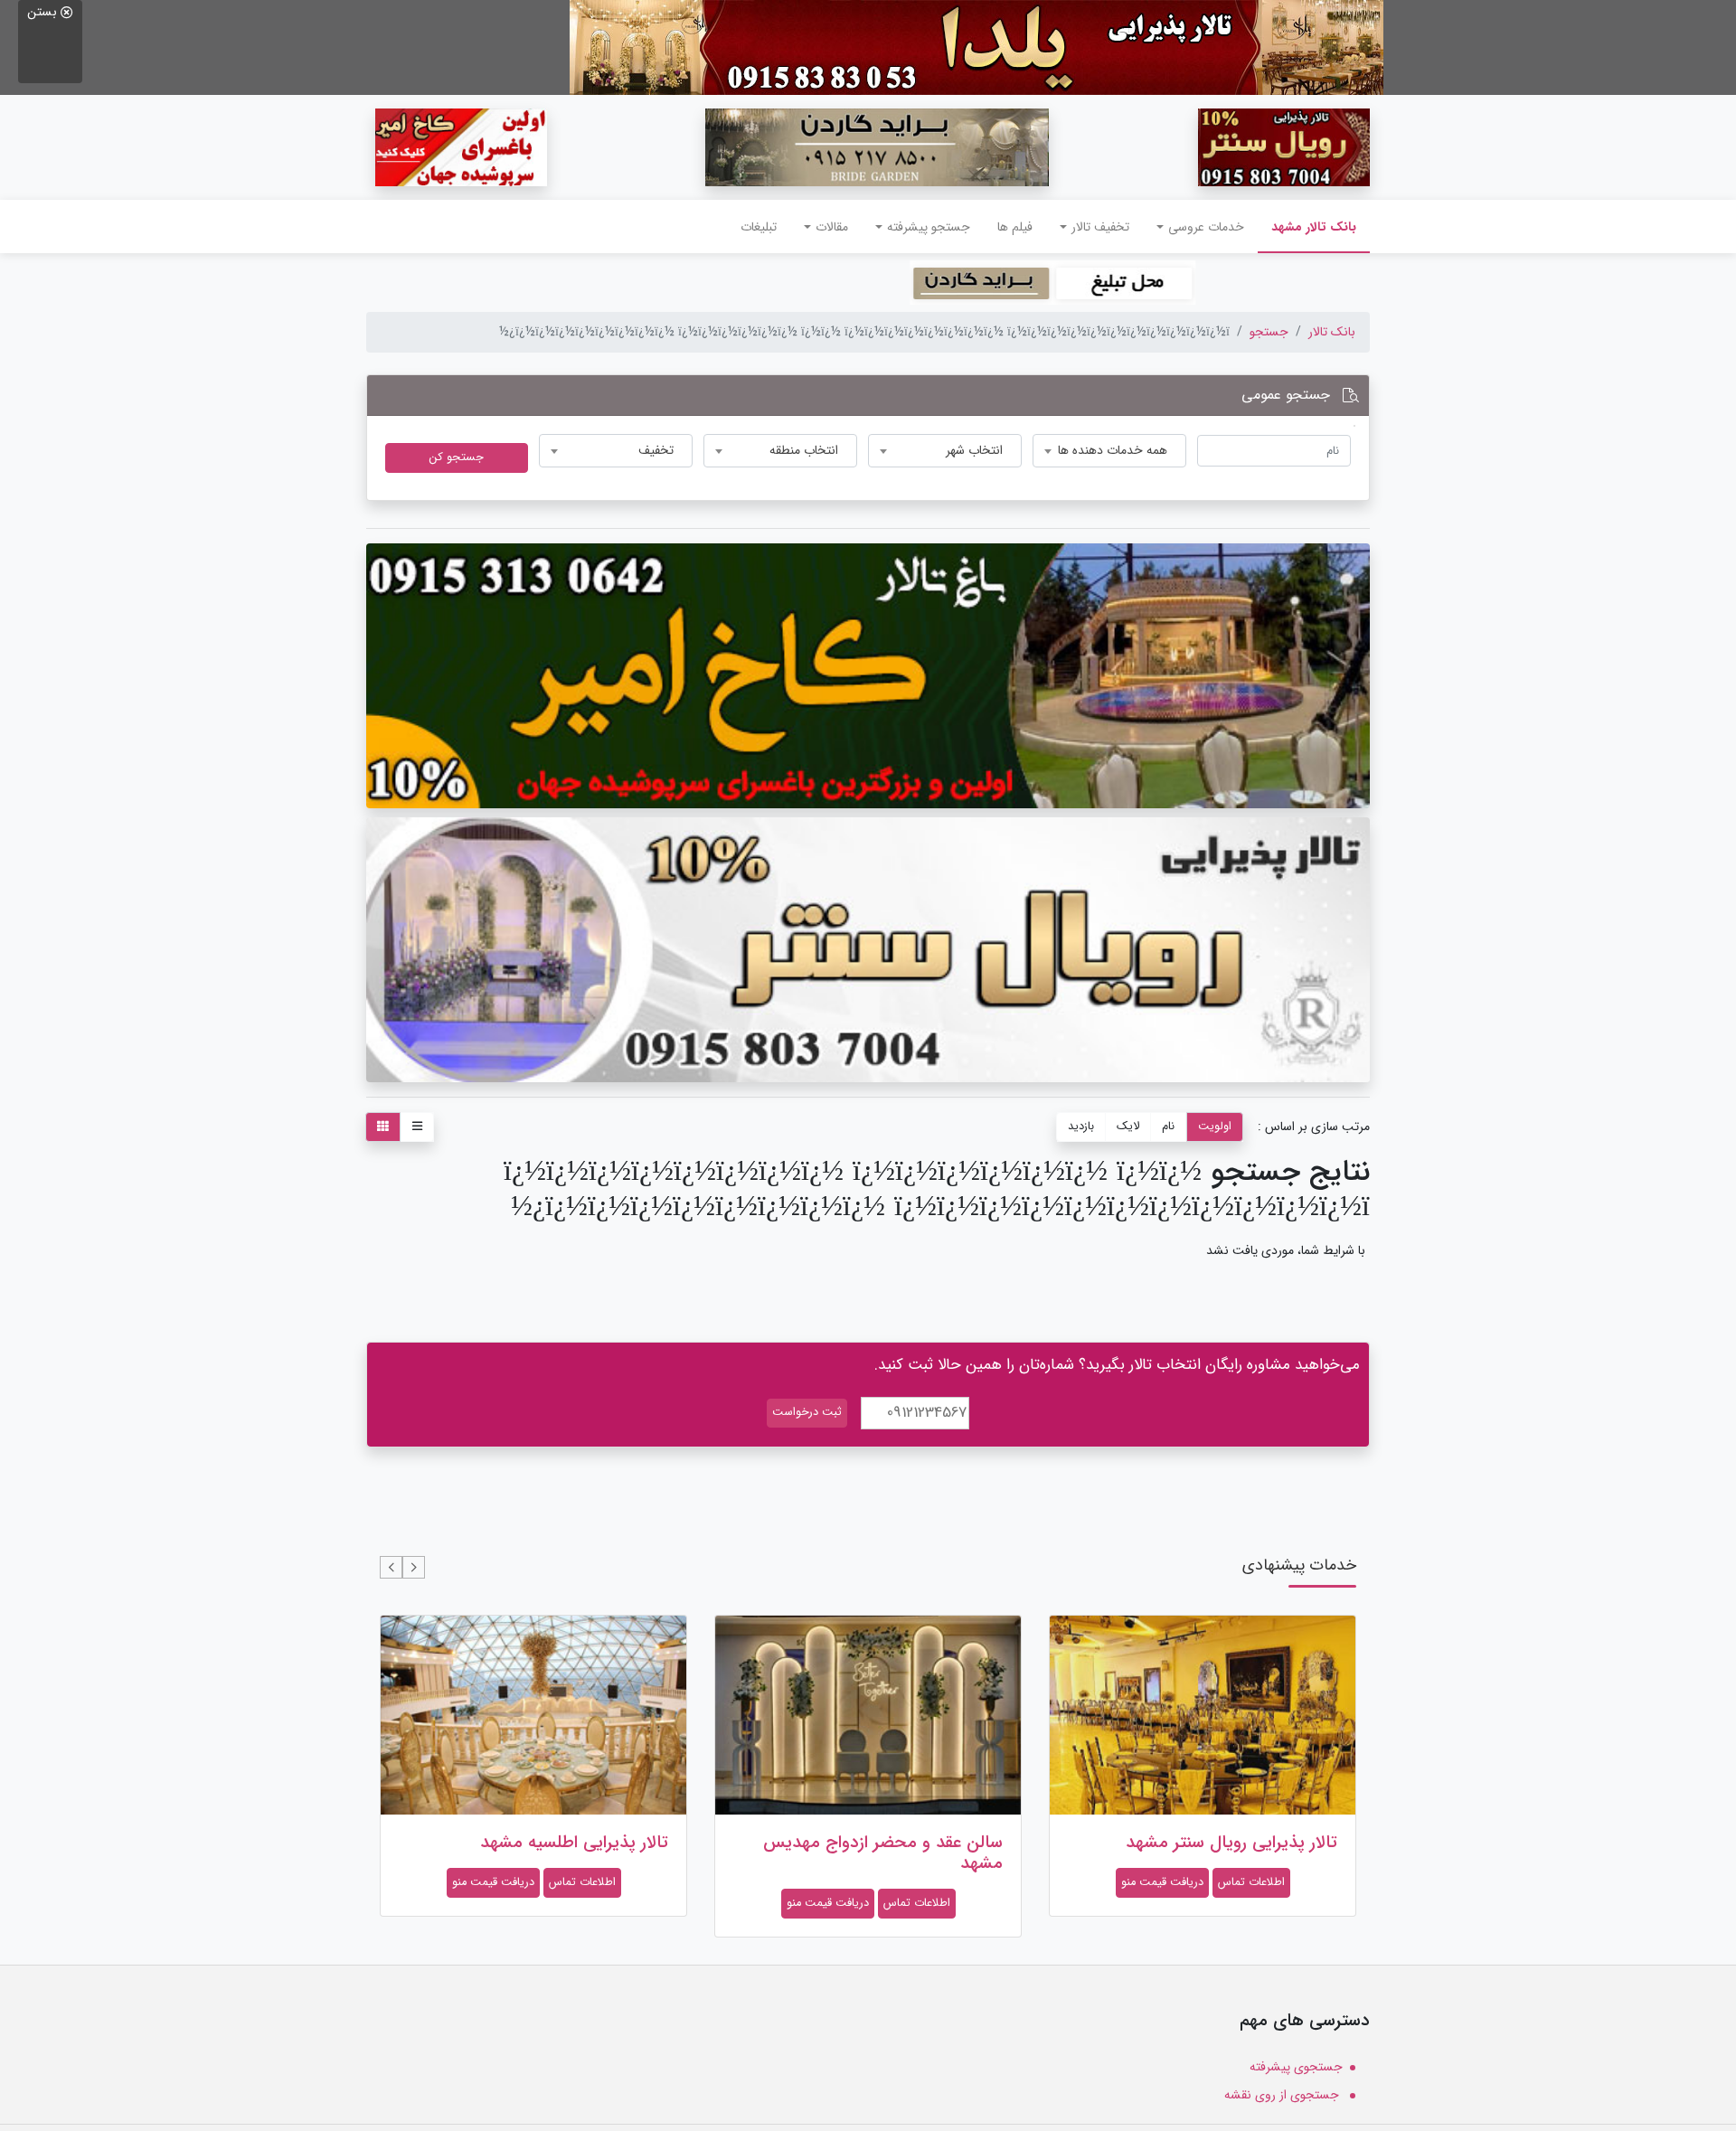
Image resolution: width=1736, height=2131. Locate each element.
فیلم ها (1015, 227)
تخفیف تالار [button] (1100, 227)
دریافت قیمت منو (1162, 1882)
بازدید (1081, 1127)
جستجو (1269, 332)
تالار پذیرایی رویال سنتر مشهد (1231, 1843)
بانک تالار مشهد (1307, 226)
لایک (1128, 1127)
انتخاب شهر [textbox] (974, 450)
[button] (414, 1567)
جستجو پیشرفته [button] (929, 227)
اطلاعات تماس (1251, 1882)
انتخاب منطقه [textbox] (804, 450)
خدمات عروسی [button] (1206, 227)
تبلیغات (759, 227)
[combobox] (1109, 451)
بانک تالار (1332, 332)
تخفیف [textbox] (656, 450)
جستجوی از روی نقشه (1283, 2095)
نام (1168, 1127)
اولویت (1215, 1127)
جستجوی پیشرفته (1296, 2067)
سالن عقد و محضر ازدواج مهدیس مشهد (883, 1853)
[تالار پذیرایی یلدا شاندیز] (976, 47)
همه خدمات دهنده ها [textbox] (1113, 450)
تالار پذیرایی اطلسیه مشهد (574, 1843)
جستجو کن (457, 457)
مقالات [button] (832, 227)
